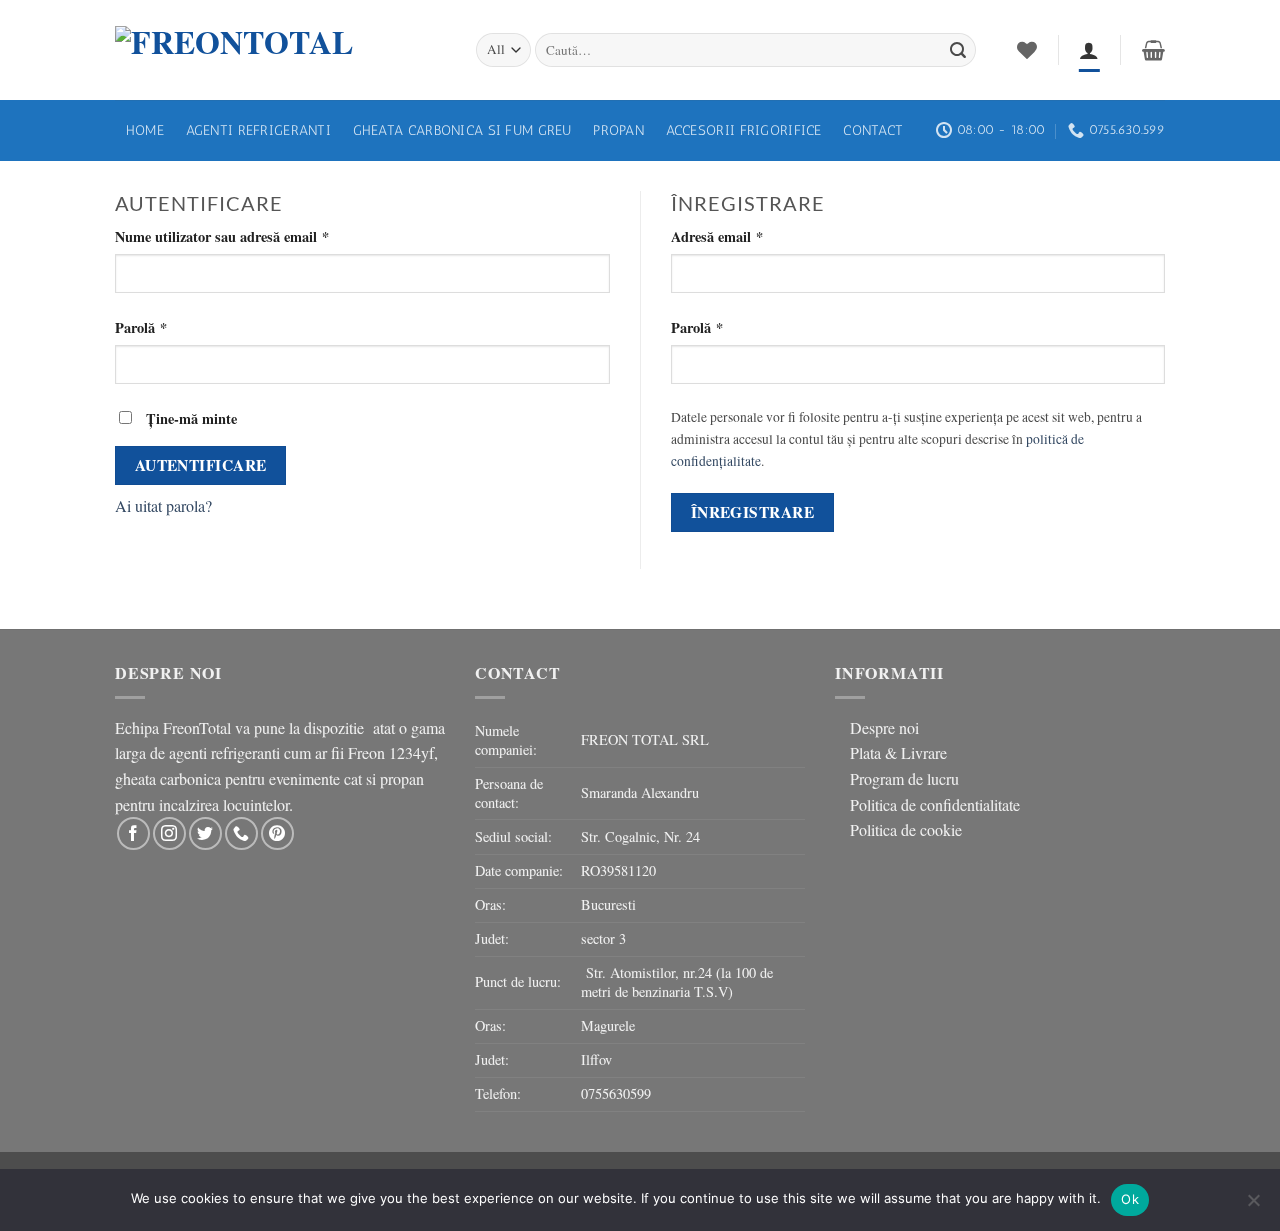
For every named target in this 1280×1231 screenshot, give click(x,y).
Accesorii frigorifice (744, 130)
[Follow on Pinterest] (277, 833)
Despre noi (884, 727)
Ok (1130, 1199)
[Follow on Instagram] (169, 833)
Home (145, 130)
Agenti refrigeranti (258, 130)
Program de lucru (904, 778)
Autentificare (201, 465)
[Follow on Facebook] (133, 833)
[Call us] (241, 833)
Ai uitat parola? (163, 505)
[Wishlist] (1027, 50)
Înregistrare (753, 512)
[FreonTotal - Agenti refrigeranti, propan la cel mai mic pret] (280, 50)
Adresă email (752, 236)
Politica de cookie (906, 829)
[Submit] (958, 50)
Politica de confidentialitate (935, 804)
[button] (1153, 50)
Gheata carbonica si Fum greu (462, 130)
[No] (1253, 1206)
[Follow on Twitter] (205, 833)
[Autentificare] (1089, 50)
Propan (618, 130)
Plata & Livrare (898, 752)
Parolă (176, 327)
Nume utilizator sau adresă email (257, 236)
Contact (873, 130)
